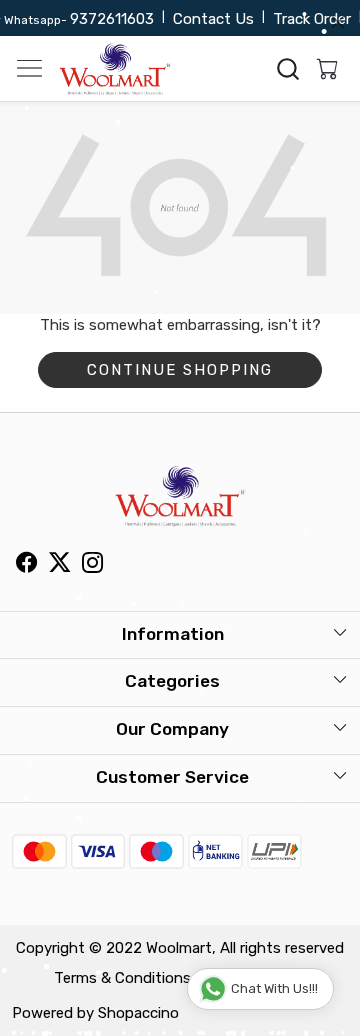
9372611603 (107, 19)
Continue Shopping (180, 370)
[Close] (338, 22)
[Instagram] (92, 565)
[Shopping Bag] (323, 69)
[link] (288, 69)
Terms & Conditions (122, 978)
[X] (59, 565)
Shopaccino (138, 1013)
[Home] (115, 69)
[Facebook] (26, 565)
